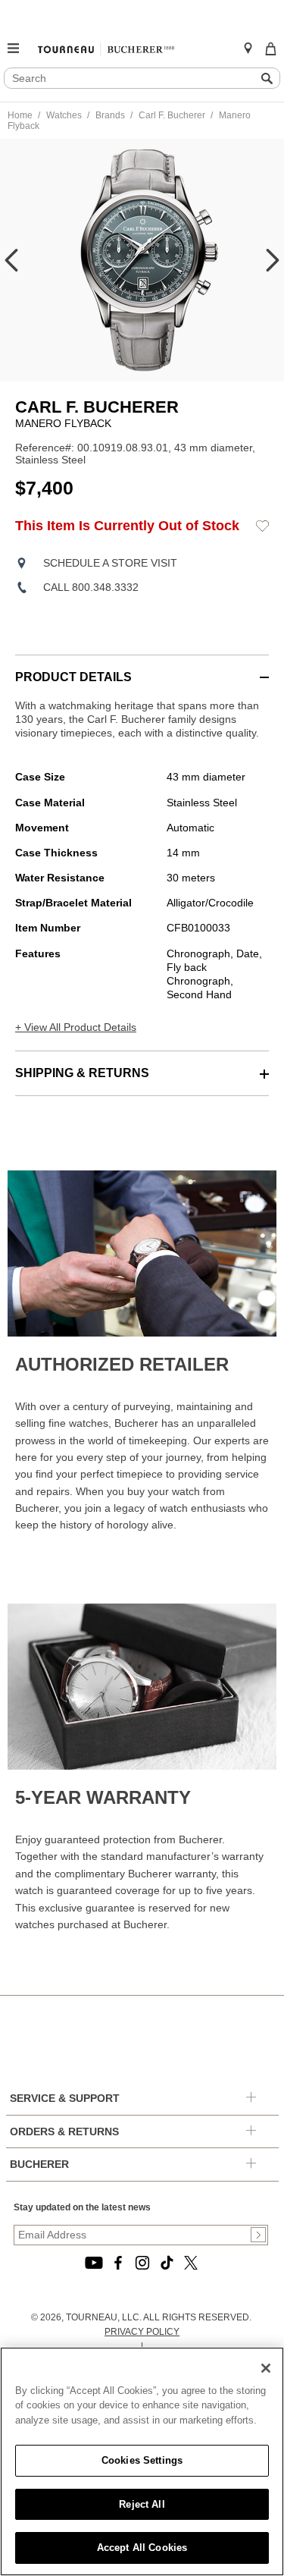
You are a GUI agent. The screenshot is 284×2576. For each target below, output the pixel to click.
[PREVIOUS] (11, 260)
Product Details (73, 677)
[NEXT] (273, 260)
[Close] (266, 2368)
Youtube (94, 2263)
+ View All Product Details (76, 1027)
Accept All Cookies (142, 2548)
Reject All (142, 2504)
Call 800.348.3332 (91, 587)
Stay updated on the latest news (82, 2207)
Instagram (142, 2263)
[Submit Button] (258, 2235)
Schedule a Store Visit (110, 563)
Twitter (191, 2263)
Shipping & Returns (82, 1073)
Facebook (118, 2263)
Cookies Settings (142, 2460)
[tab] (142, 669)
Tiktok (167, 2263)
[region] (142, 2461)
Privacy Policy (142, 2332)
